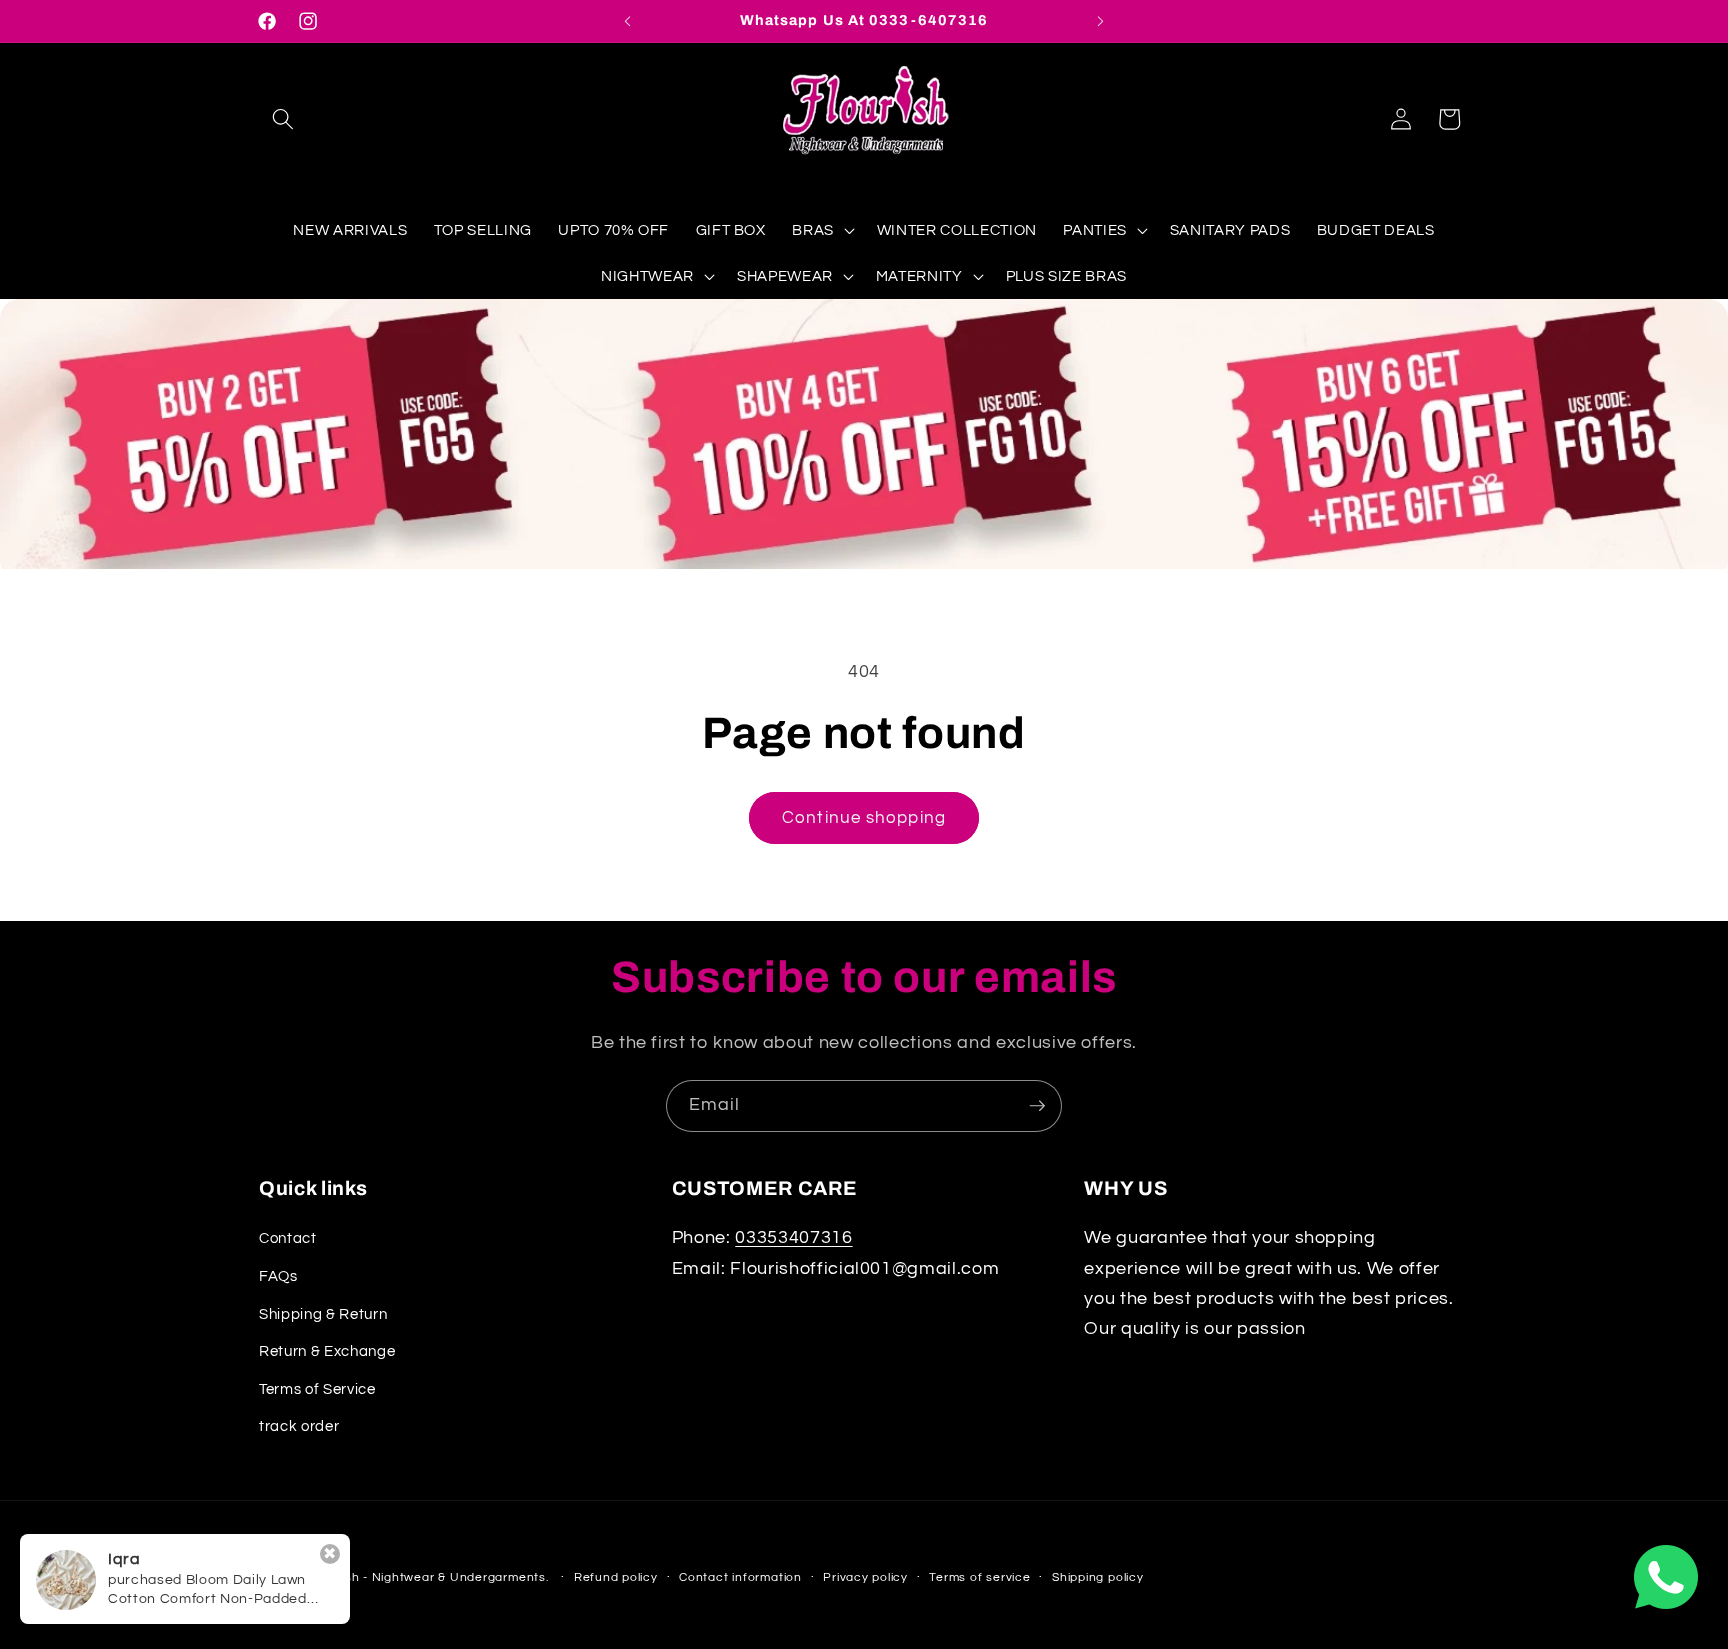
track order (299, 1426)
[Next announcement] (1101, 21)
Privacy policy (865, 1577)
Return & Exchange (327, 1351)
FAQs (278, 1276)
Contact (288, 1238)
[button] (283, 119)
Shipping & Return (323, 1314)
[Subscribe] (1037, 1106)
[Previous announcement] (628, 21)
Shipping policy (1098, 1577)
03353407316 (793, 1238)
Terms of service (979, 1577)
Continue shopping (864, 817)
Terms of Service (317, 1389)
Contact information (740, 1577)
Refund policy (616, 1577)
